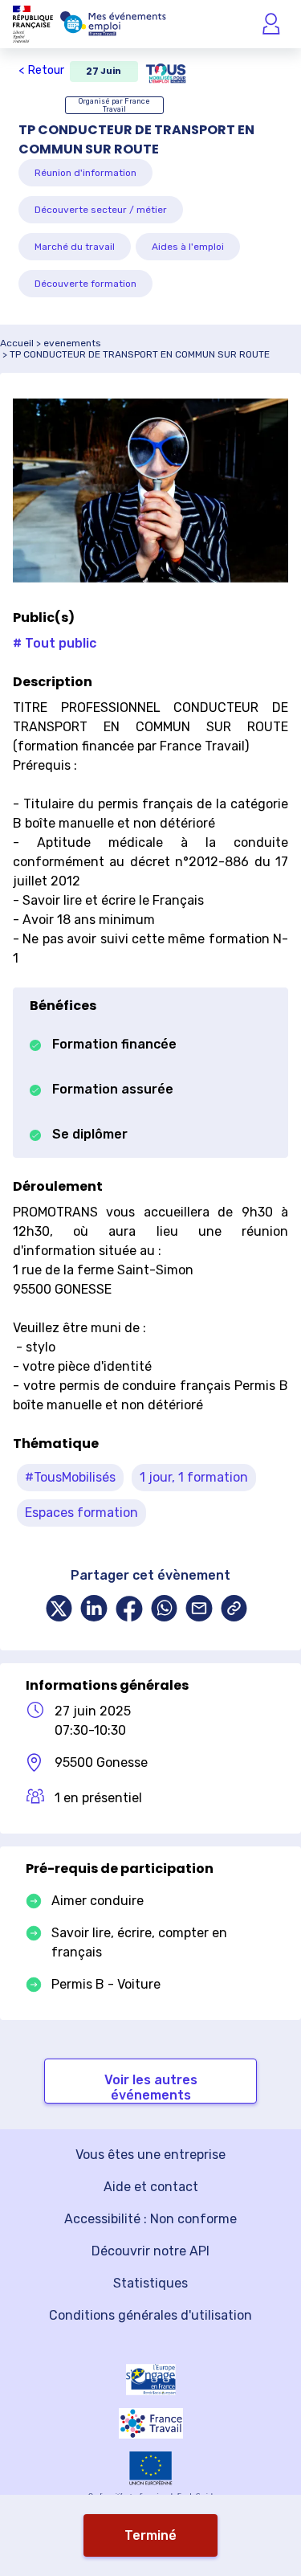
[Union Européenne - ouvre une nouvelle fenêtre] (151, 2468)
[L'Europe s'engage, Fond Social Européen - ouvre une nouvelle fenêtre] (151, 2380)
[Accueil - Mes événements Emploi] (113, 24)
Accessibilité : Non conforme (150, 2219)
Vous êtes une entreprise (150, 2155)
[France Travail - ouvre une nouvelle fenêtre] (151, 2423)
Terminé (150, 2535)
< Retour (41, 70)
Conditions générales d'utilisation (150, 2315)
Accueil (17, 343)
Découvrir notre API (150, 2251)
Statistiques (150, 2283)
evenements (72, 343)
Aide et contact (151, 2187)
